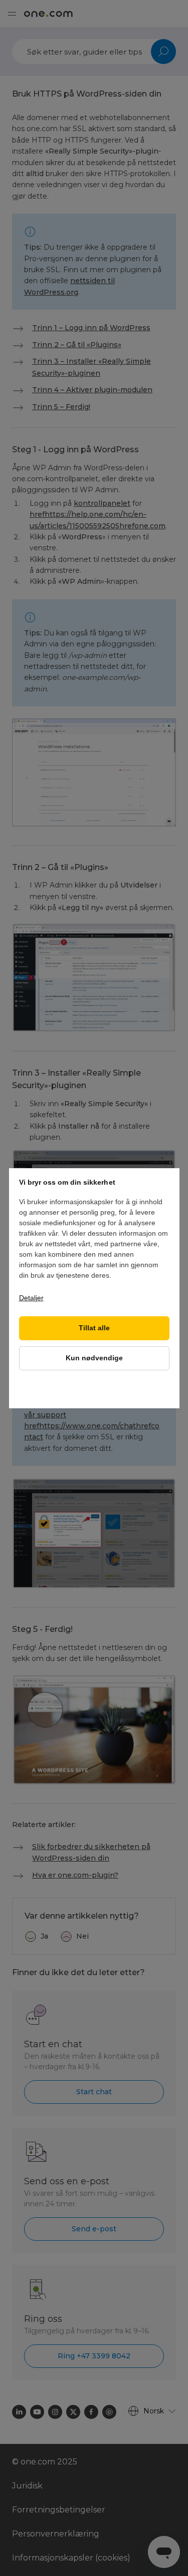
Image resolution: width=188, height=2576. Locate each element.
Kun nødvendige (94, 1358)
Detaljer (31, 1298)
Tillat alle (94, 1328)
